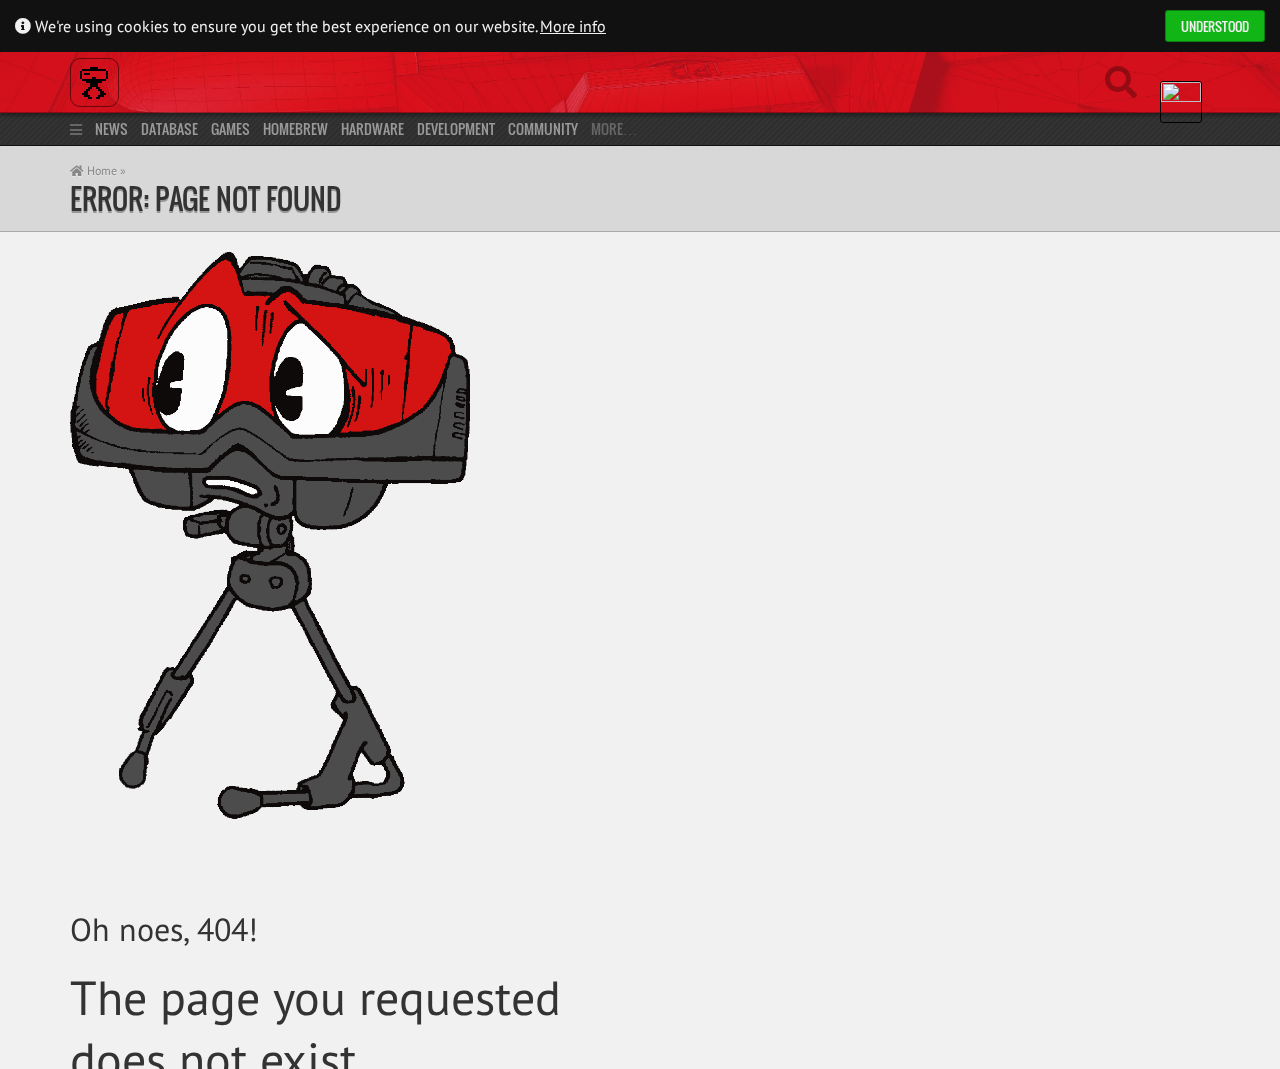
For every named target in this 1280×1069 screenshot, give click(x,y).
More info (573, 26)
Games (230, 128)
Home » (105, 170)
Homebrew (295, 128)
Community (543, 128)
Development (456, 128)
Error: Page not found (205, 198)
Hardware (372, 128)
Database (169, 128)
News (111, 128)
